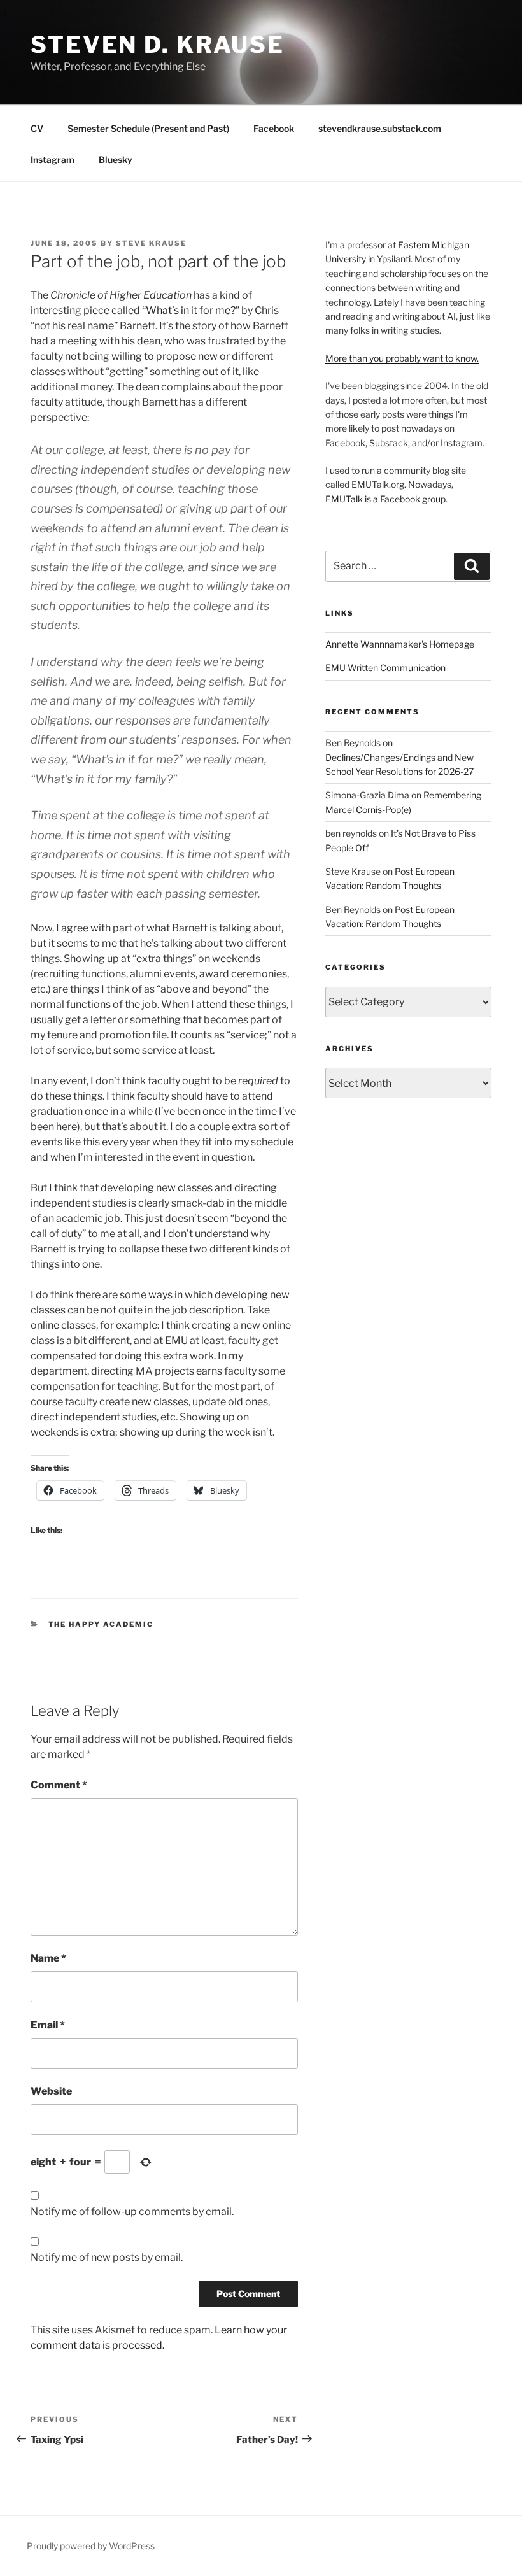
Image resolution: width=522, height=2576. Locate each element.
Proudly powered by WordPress (91, 2546)
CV (37, 128)
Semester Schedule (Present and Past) (148, 128)
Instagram (53, 159)
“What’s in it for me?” (191, 310)
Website (51, 2091)
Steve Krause (151, 243)
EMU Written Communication (385, 668)
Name (48, 1958)
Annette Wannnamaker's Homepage (400, 644)
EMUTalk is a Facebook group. (386, 499)
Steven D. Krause (158, 45)
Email (48, 2025)
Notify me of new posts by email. (107, 2257)
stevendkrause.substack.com (380, 128)
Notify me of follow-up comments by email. (132, 2212)
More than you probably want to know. (402, 358)
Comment (59, 1785)
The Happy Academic (101, 1624)
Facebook (274, 128)
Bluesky (116, 159)
